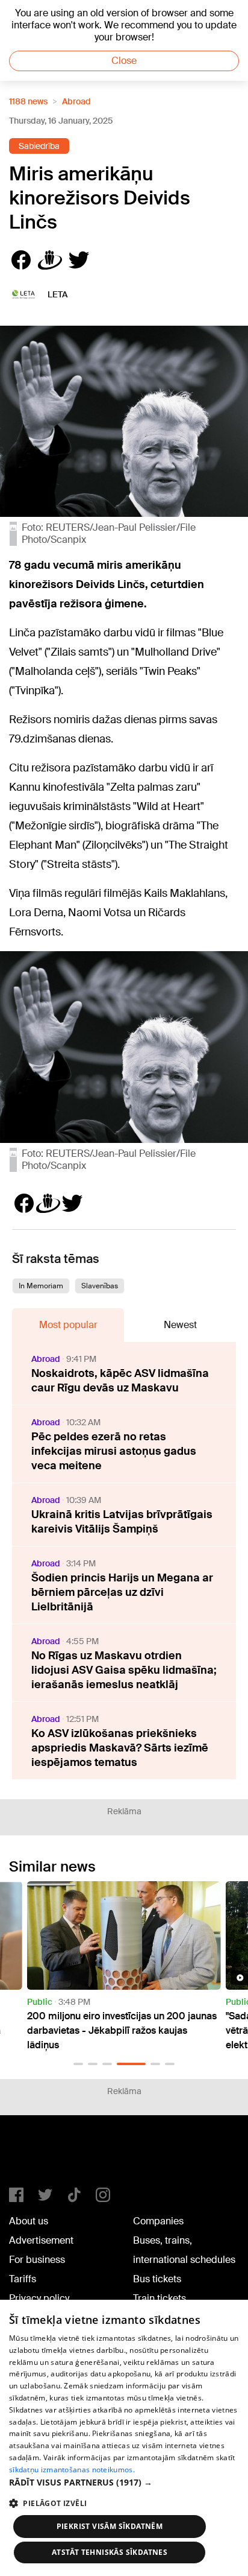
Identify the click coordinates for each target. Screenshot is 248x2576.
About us (29, 2221)
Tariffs (23, 2279)
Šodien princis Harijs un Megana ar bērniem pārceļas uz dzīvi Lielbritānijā (122, 1592)
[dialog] (124, 2438)
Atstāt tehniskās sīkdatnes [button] (110, 2552)
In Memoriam (41, 1286)
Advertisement (41, 2240)
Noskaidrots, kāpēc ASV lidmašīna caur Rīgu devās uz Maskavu (120, 1381)
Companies (158, 2221)
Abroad (76, 101)
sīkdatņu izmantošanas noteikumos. (72, 2470)
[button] (78, 2064)
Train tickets (160, 2298)
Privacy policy (39, 2298)
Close (124, 61)
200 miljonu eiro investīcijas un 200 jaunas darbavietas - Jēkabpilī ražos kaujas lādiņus (122, 2030)
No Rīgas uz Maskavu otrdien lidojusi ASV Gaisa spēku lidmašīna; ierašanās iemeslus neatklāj (124, 1670)
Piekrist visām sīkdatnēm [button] (110, 2526)
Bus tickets (157, 2279)
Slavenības (100, 1286)
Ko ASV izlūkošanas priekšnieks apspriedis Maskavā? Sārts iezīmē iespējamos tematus (120, 1748)
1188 (34, 2156)
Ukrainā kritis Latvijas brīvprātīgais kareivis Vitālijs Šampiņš (122, 1522)
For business (37, 2260)
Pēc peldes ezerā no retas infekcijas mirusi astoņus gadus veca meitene (114, 1451)
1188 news (28, 101)
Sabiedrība (39, 146)
